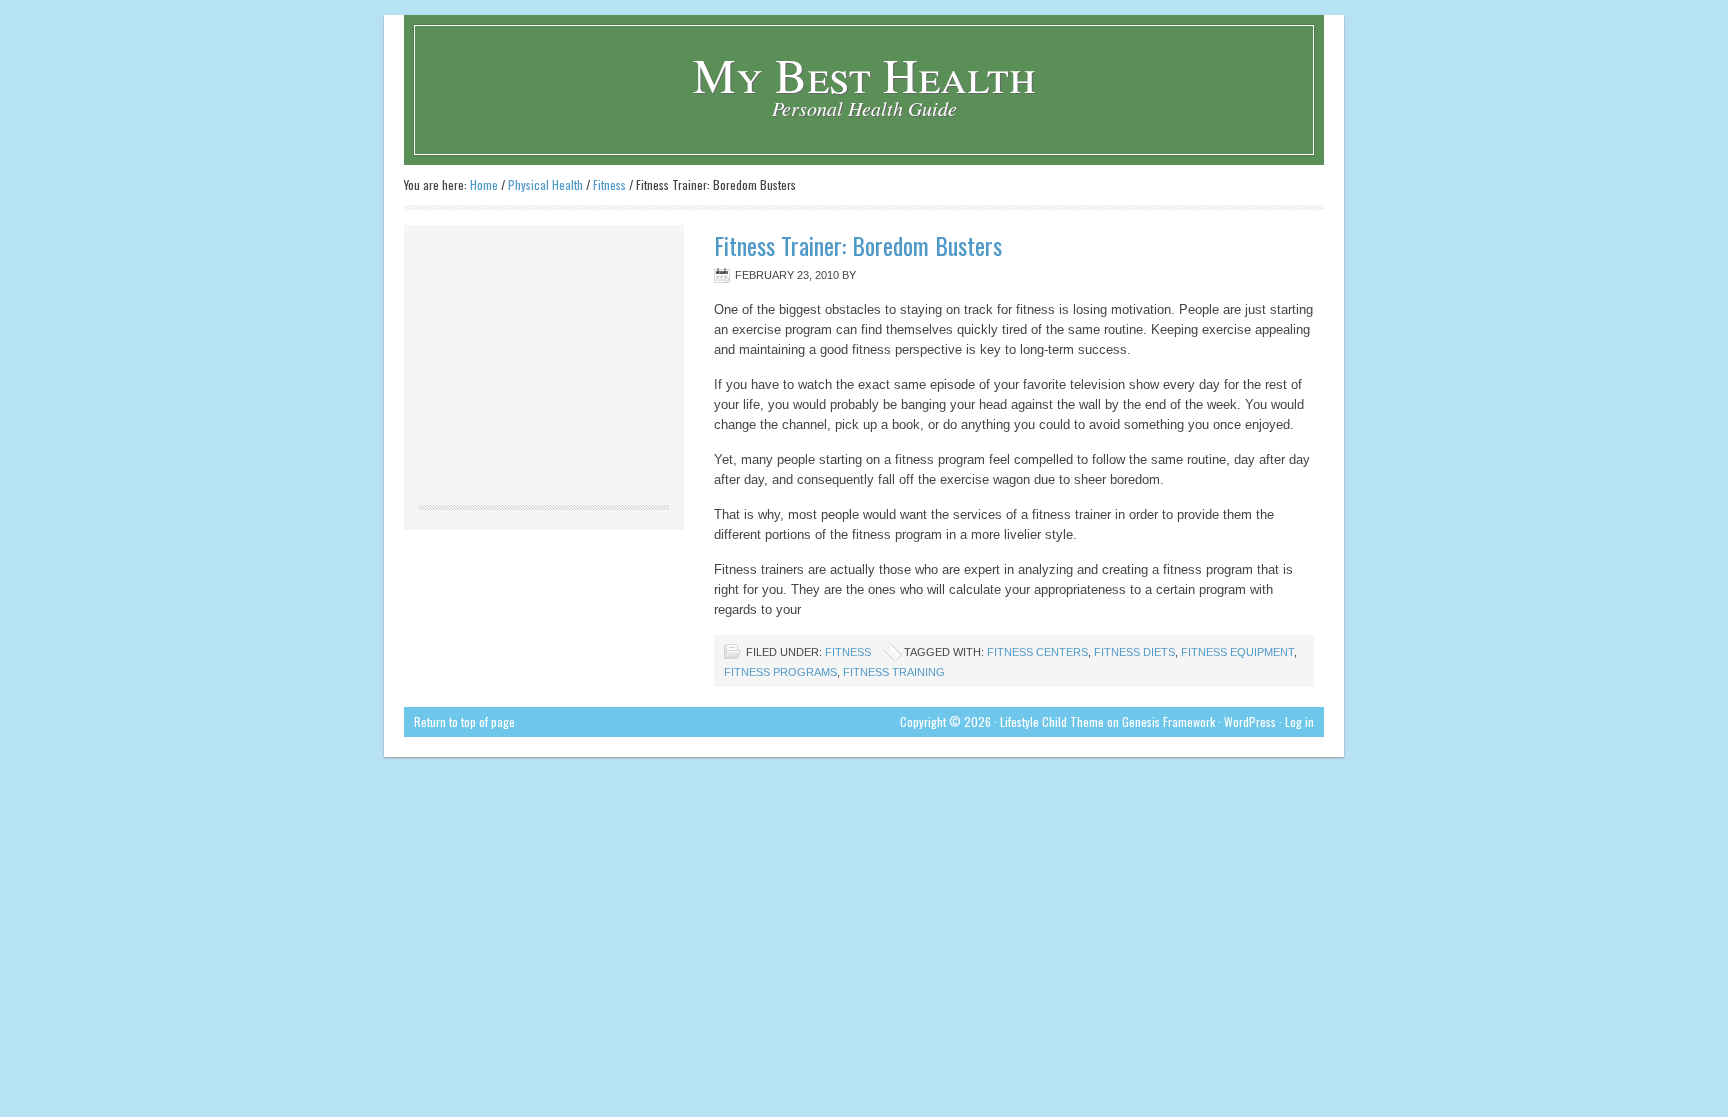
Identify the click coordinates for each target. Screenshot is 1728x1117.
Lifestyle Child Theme (1052, 721)
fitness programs (780, 672)
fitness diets (1134, 652)
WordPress (1250, 721)
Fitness (848, 652)
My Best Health (864, 74)
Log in (1299, 721)
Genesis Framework (1168, 721)
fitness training (894, 672)
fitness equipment (1237, 652)
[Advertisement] (544, 365)
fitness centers (1037, 652)
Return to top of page (464, 721)
